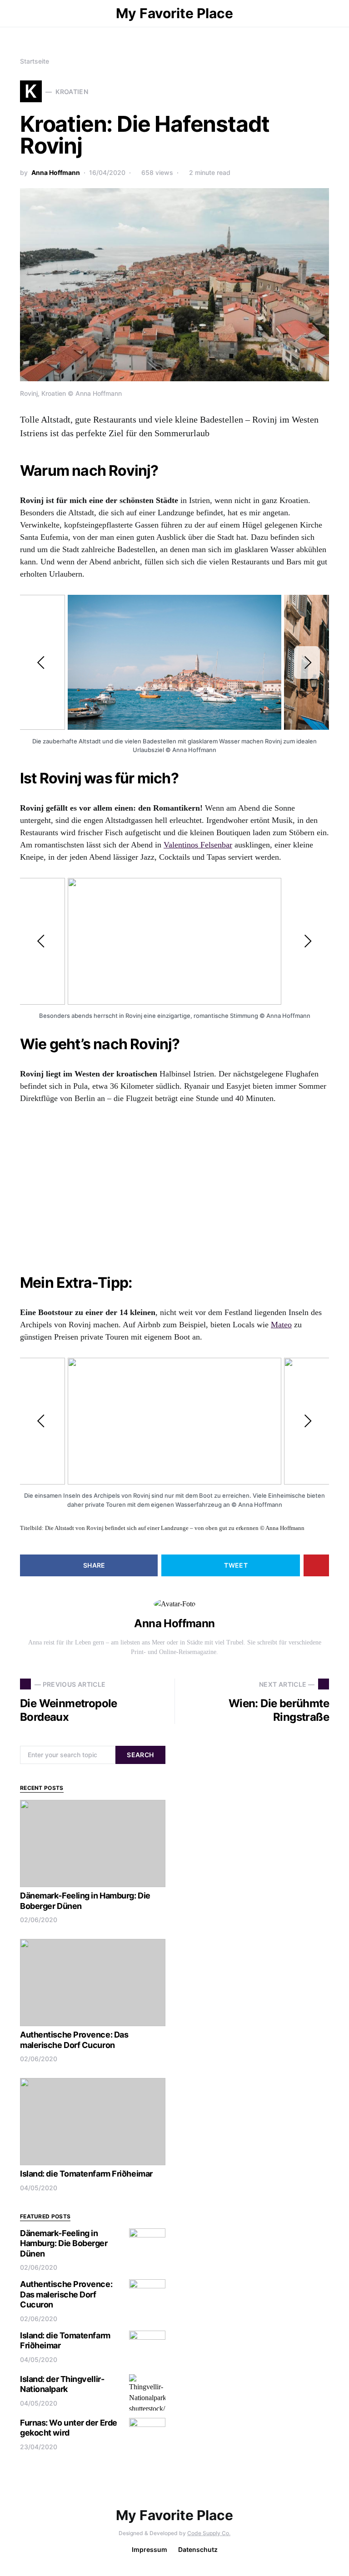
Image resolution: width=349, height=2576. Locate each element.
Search (140, 1755)
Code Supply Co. (209, 2533)
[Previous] (42, 663)
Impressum (150, 2549)
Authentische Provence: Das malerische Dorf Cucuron (74, 2040)
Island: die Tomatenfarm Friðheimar (86, 2174)
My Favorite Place (174, 13)
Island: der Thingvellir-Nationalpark (62, 2384)
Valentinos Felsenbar (198, 845)
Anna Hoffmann (56, 172)
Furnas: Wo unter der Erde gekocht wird (69, 2428)
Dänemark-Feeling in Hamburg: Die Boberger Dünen (64, 2243)
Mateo (281, 1325)
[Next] (307, 663)
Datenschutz (198, 2549)
